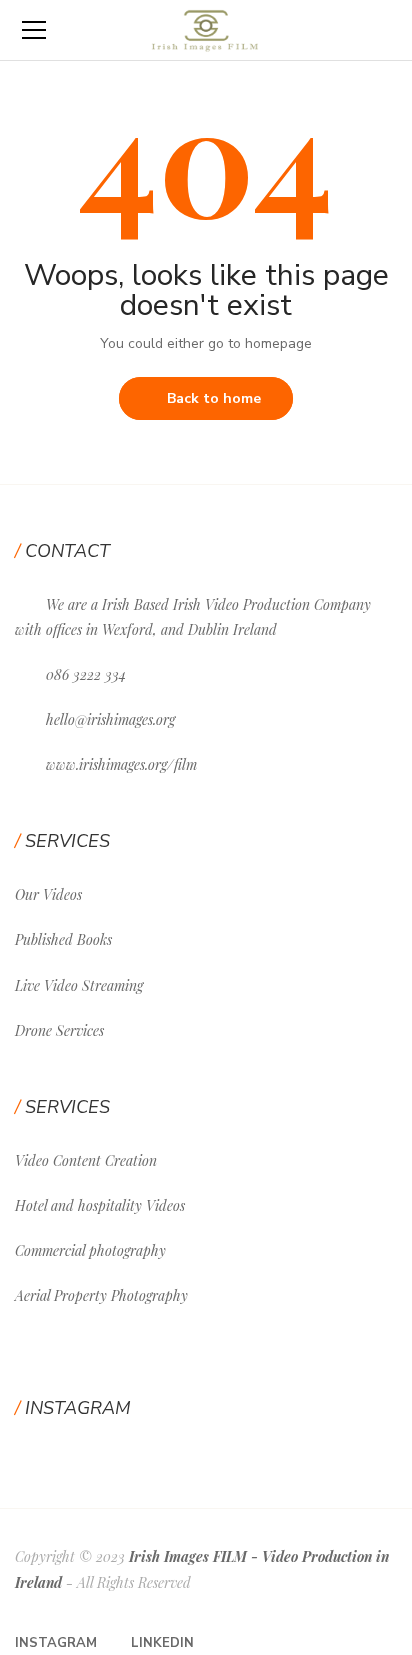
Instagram (56, 1643)
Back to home (214, 398)
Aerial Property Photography (101, 1295)
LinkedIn (162, 1643)
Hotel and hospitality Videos (100, 1205)
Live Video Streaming (79, 985)
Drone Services (59, 1030)
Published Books (63, 939)
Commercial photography (90, 1250)
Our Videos (48, 894)
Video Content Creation (86, 1160)
